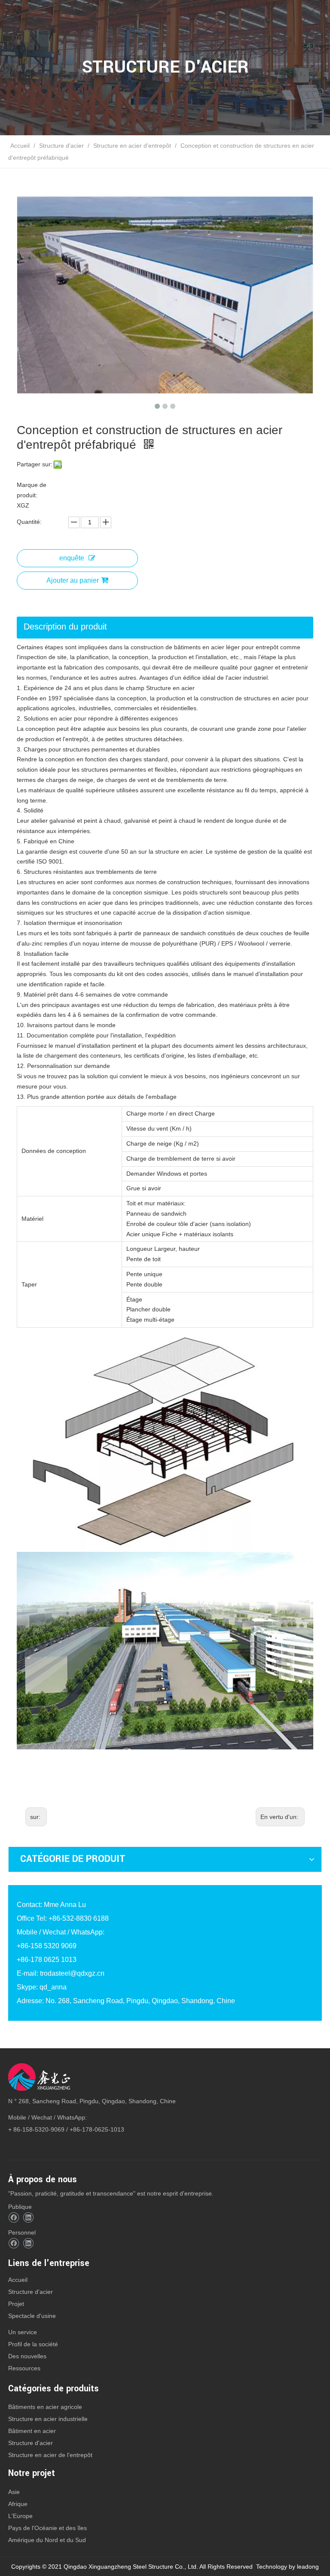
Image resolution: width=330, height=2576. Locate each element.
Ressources (24, 2368)
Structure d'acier (31, 2292)
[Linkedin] (28, 2218)
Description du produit (65, 627)
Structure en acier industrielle (48, 2419)
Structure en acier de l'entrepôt (50, 2455)
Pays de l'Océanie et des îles (47, 2528)
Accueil (18, 2280)
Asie (14, 2492)
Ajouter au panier (73, 580)
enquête (72, 558)
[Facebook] (14, 2218)
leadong (308, 2567)
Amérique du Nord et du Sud (47, 2540)
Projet (16, 2304)
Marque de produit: (32, 490)
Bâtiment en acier (32, 2431)
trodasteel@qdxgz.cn (72, 1973)
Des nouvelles (27, 2356)
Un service (23, 2332)
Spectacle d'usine (32, 2316)
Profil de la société (33, 2344)
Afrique (18, 2504)
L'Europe (20, 2516)
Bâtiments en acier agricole (45, 2407)
